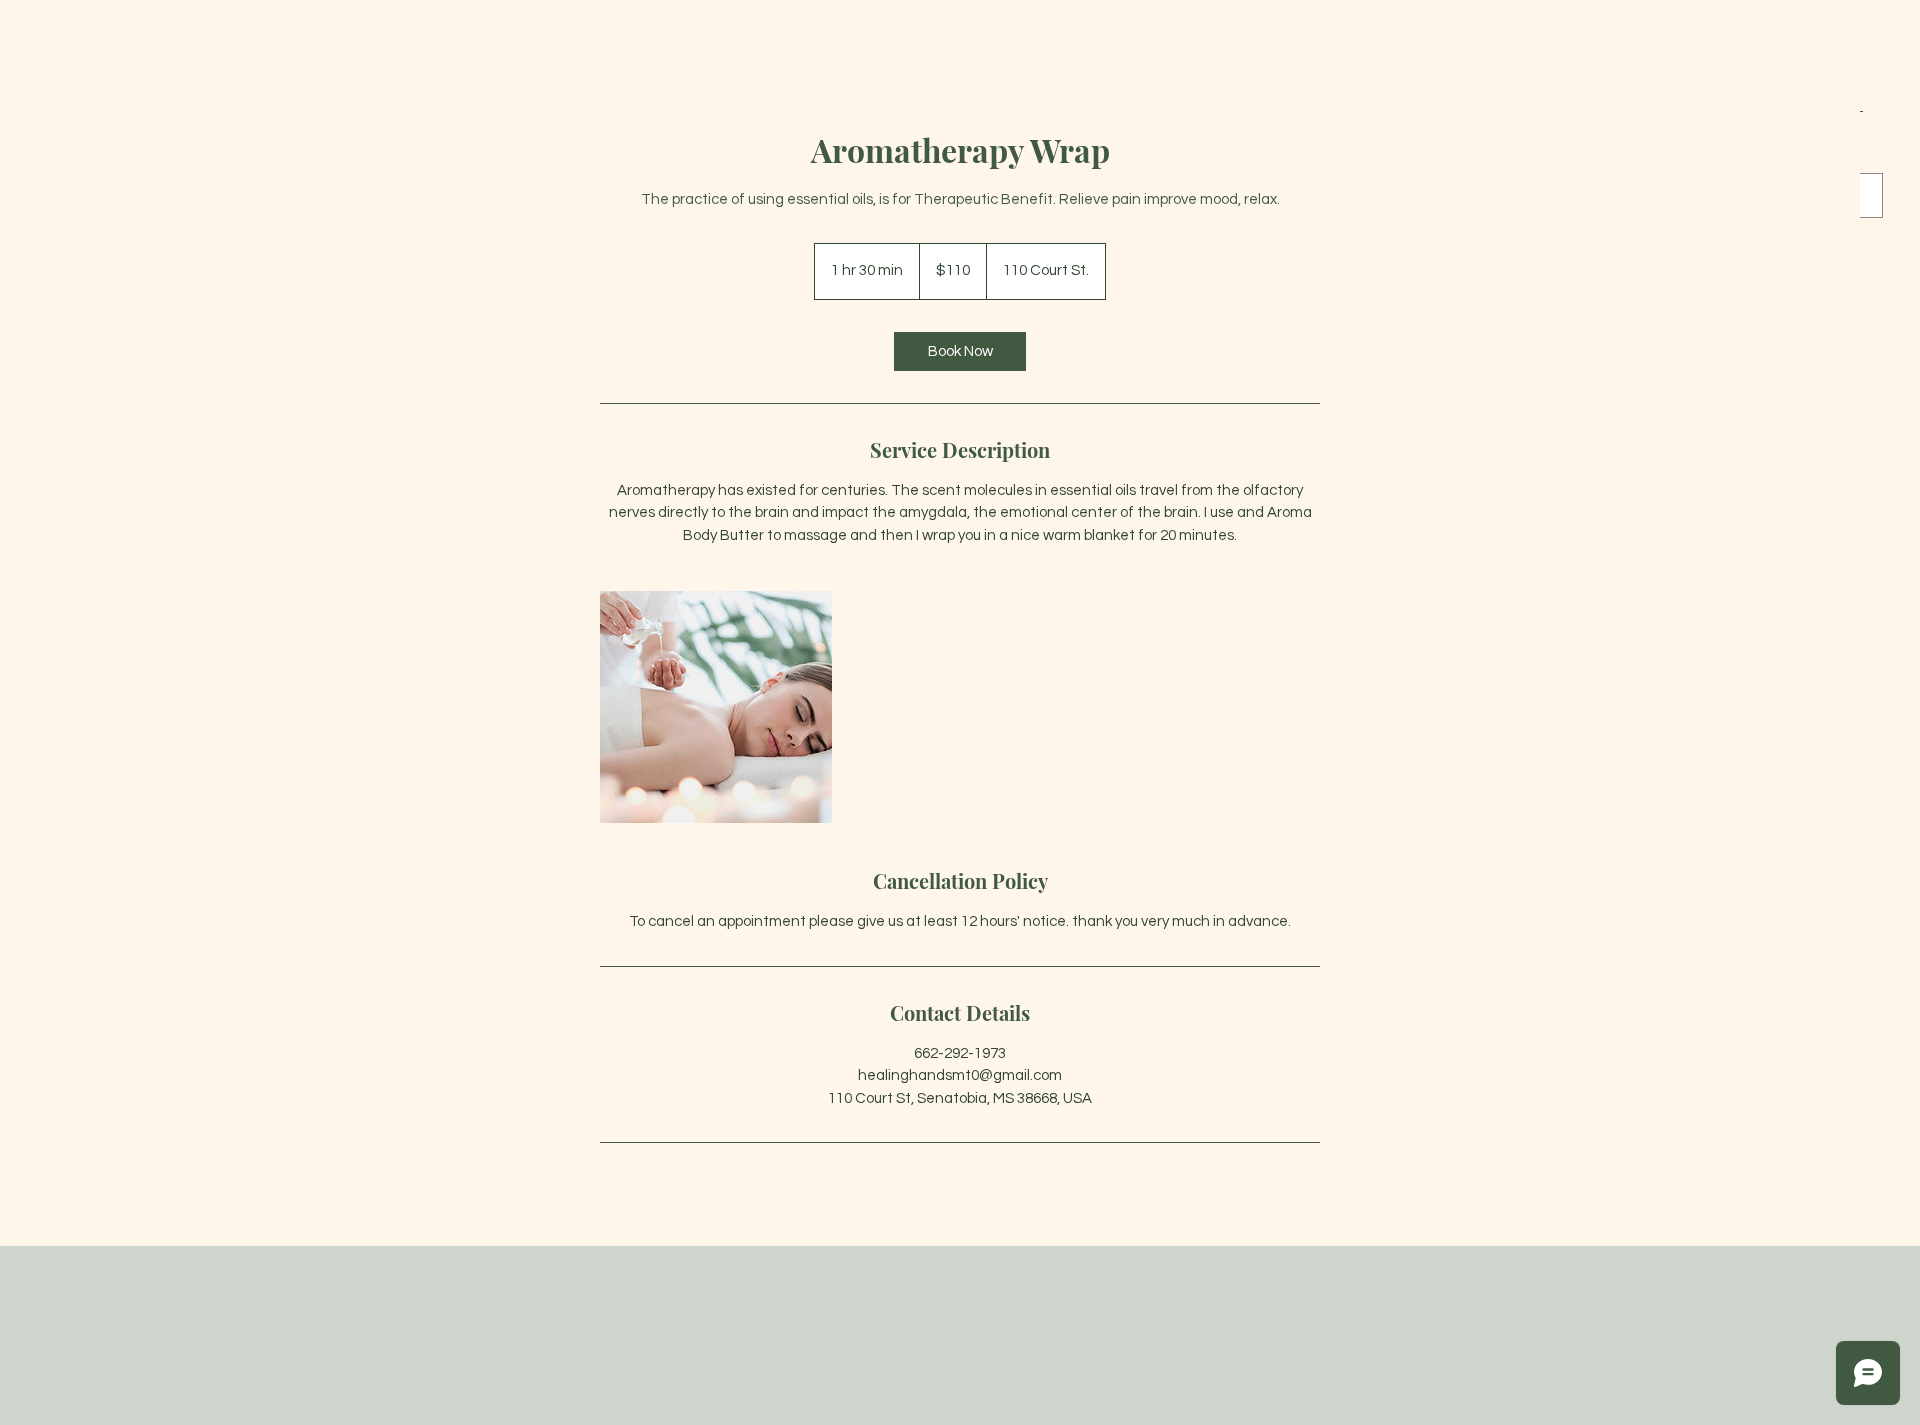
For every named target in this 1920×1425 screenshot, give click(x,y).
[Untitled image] (716, 707)
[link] (960, 351)
